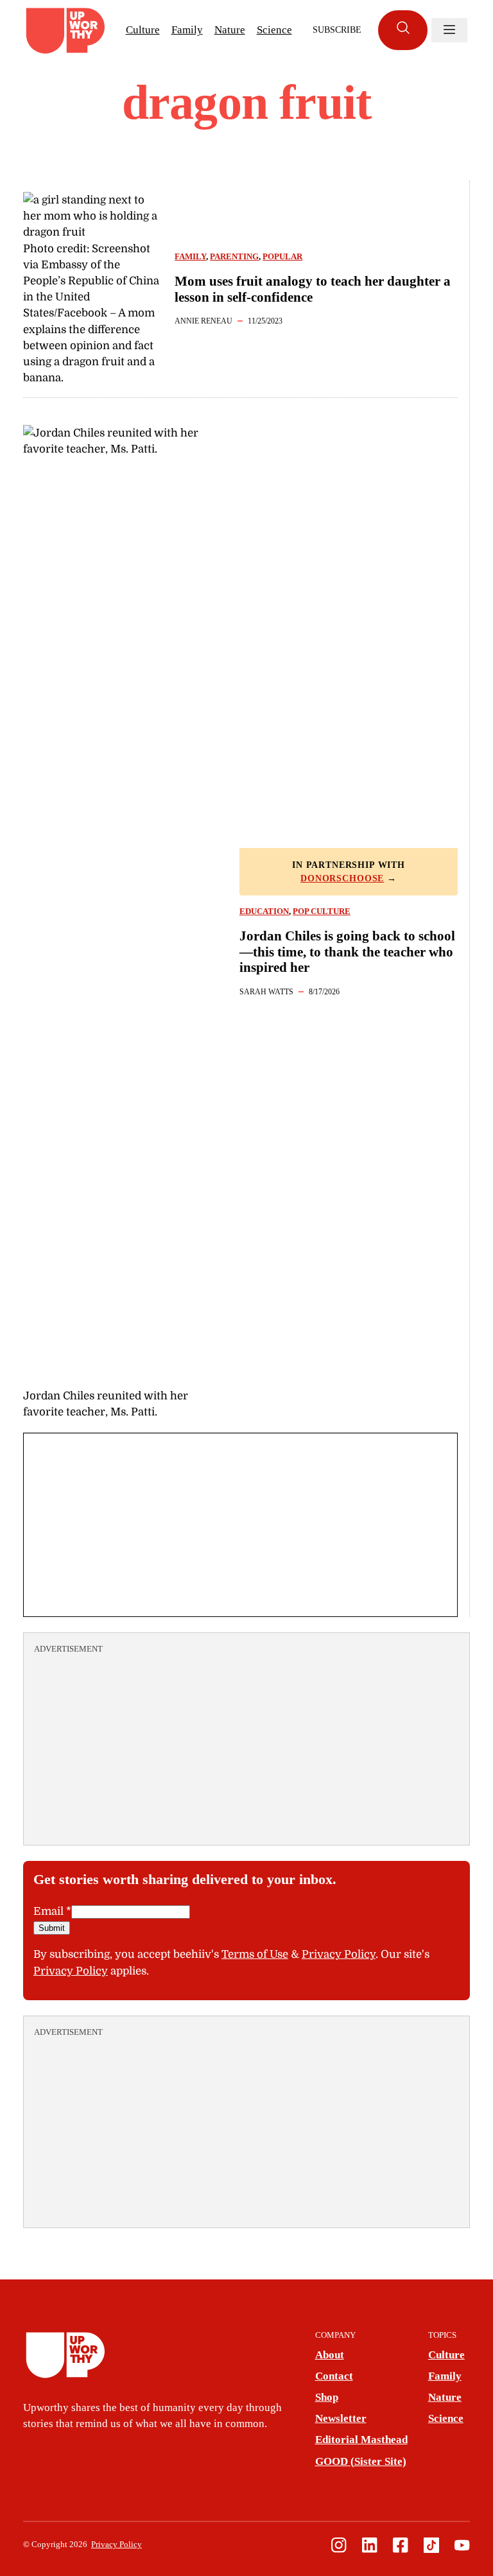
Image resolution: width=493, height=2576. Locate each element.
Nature (230, 30)
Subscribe (337, 30)
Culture (143, 30)
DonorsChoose (342, 878)
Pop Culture (322, 912)
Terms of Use (255, 1954)
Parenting (234, 257)
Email (52, 1911)
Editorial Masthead (361, 2440)
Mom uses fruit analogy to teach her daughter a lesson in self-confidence (313, 289)
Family (187, 30)
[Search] (403, 30)
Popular (282, 257)
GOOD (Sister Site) (361, 2461)
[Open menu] (449, 30)
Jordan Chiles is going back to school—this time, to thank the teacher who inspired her (347, 952)
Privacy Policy (339, 1954)
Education (264, 912)
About (330, 2355)
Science (274, 30)
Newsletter (341, 2418)
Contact (334, 2376)
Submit (52, 1928)
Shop (327, 2397)
